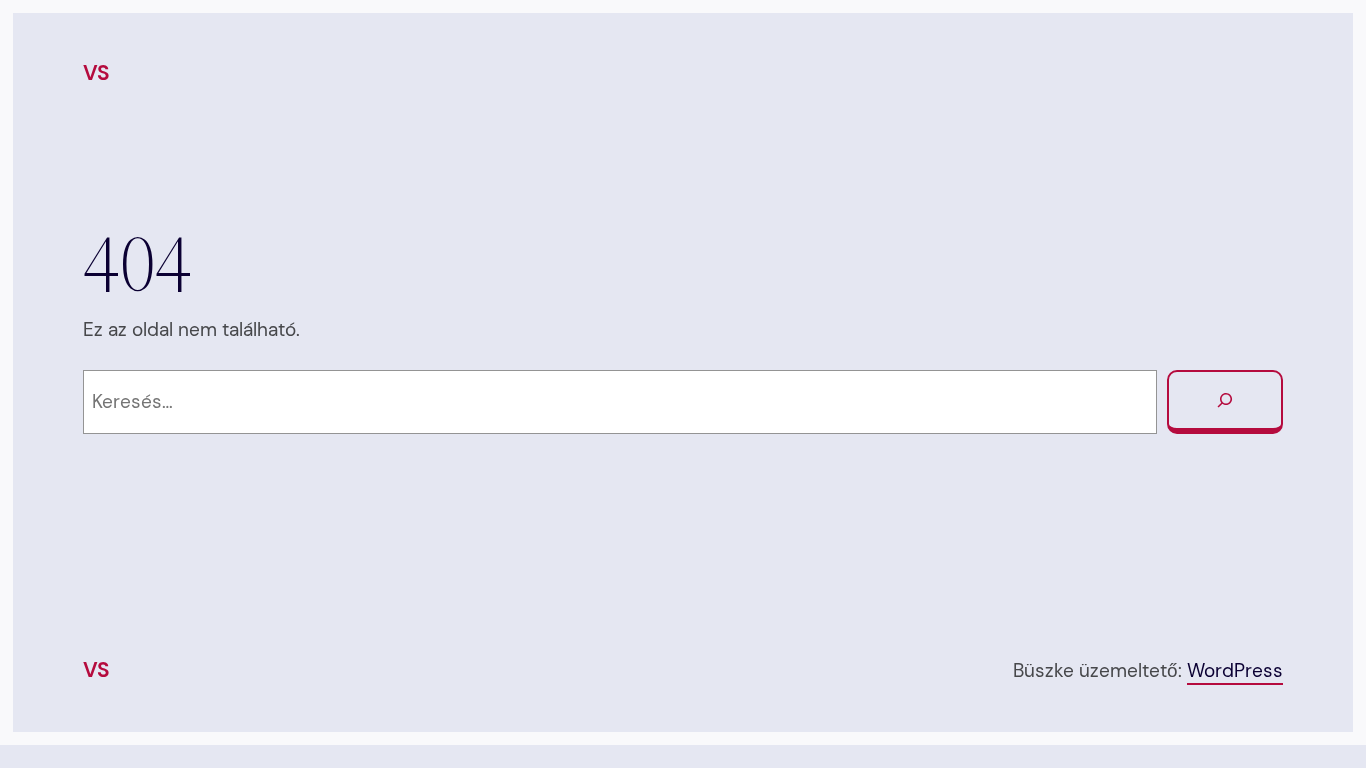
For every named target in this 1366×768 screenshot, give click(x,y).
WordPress (1235, 670)
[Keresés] (1225, 402)
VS (96, 73)
